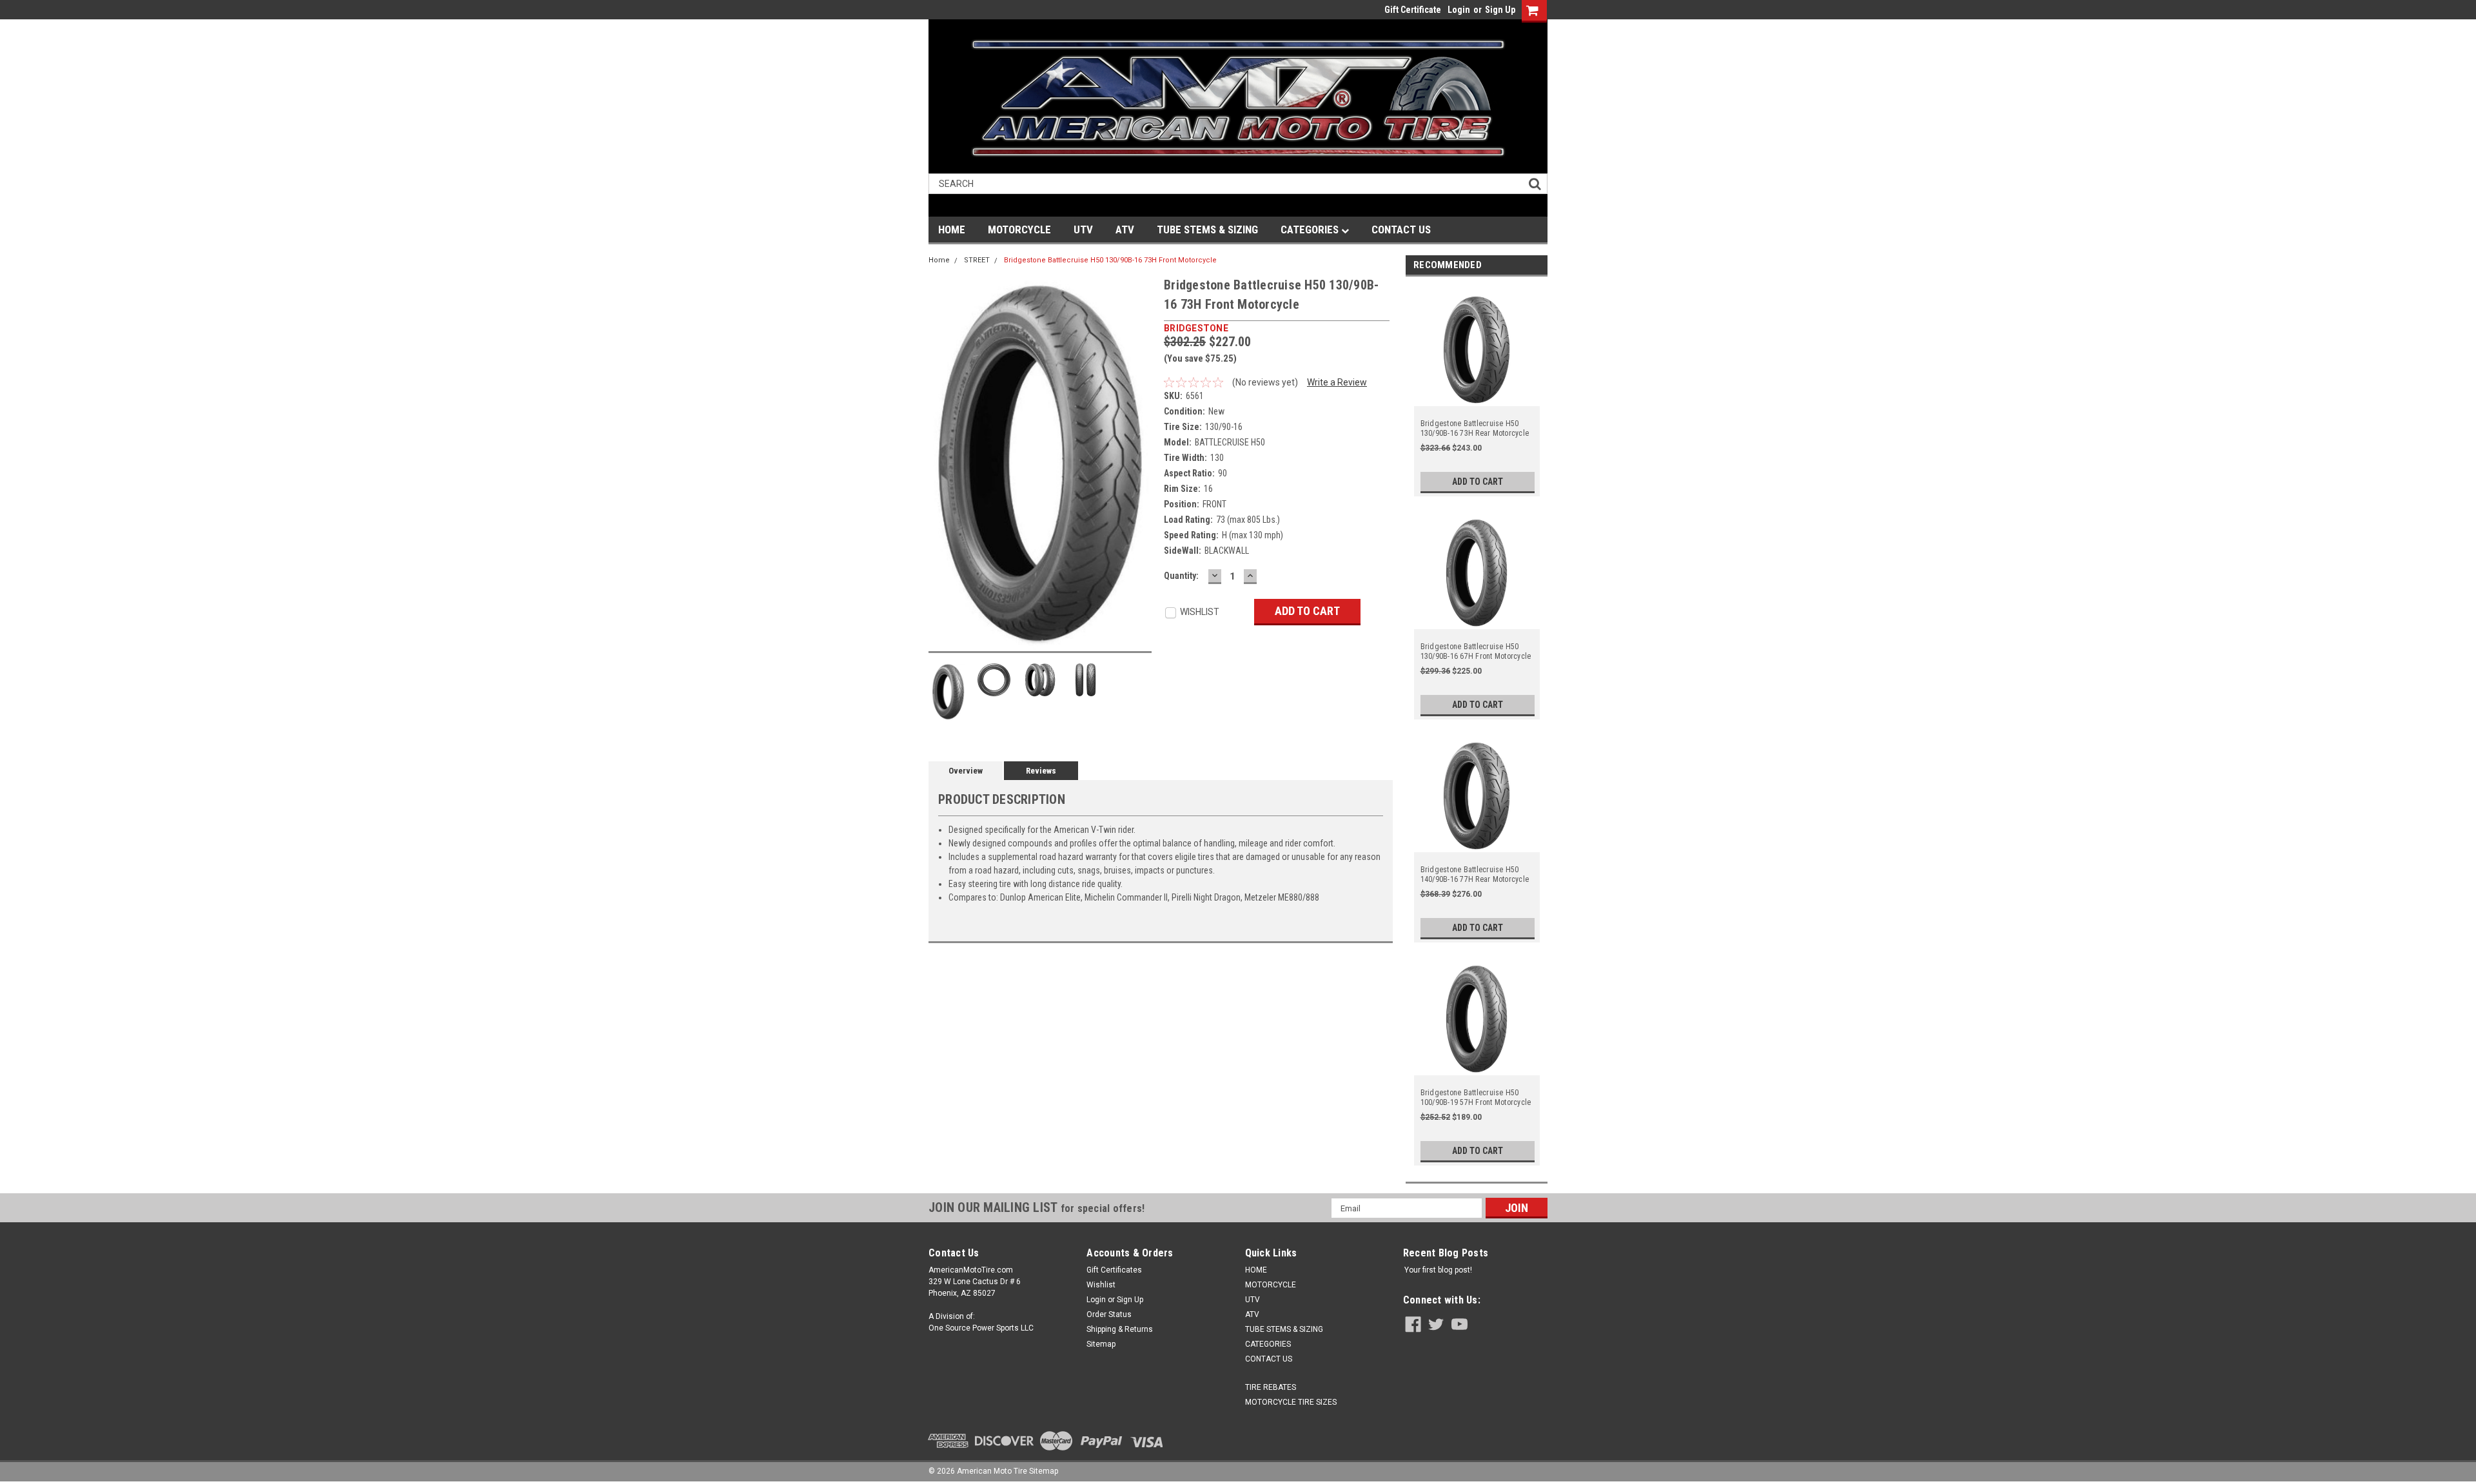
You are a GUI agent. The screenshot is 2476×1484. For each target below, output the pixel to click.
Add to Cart (1478, 482)
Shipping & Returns (1120, 1329)
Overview (966, 771)
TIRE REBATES (1271, 1387)
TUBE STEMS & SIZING (1207, 229)
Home (939, 260)
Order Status (1109, 1314)
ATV (1125, 229)
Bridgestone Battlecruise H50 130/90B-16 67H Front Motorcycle (1476, 651)
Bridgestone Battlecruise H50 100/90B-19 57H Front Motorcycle (1476, 1098)
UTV (1083, 229)
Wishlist (1101, 1285)
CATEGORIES (1311, 229)
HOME (952, 229)
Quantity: (1181, 576)
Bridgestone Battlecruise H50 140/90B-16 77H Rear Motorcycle (1475, 874)
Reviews (1041, 771)
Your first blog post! (1438, 1270)
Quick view (1477, 398)
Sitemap (1101, 1344)
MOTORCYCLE (1019, 229)
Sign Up (1500, 10)
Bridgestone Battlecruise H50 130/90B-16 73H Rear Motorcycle (1475, 428)
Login (1459, 10)
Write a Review (1337, 382)
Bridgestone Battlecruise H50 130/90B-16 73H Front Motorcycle (1110, 260)
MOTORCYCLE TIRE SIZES (1291, 1402)
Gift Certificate (1413, 10)
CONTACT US (1401, 229)
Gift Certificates (1114, 1270)
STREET (977, 260)
